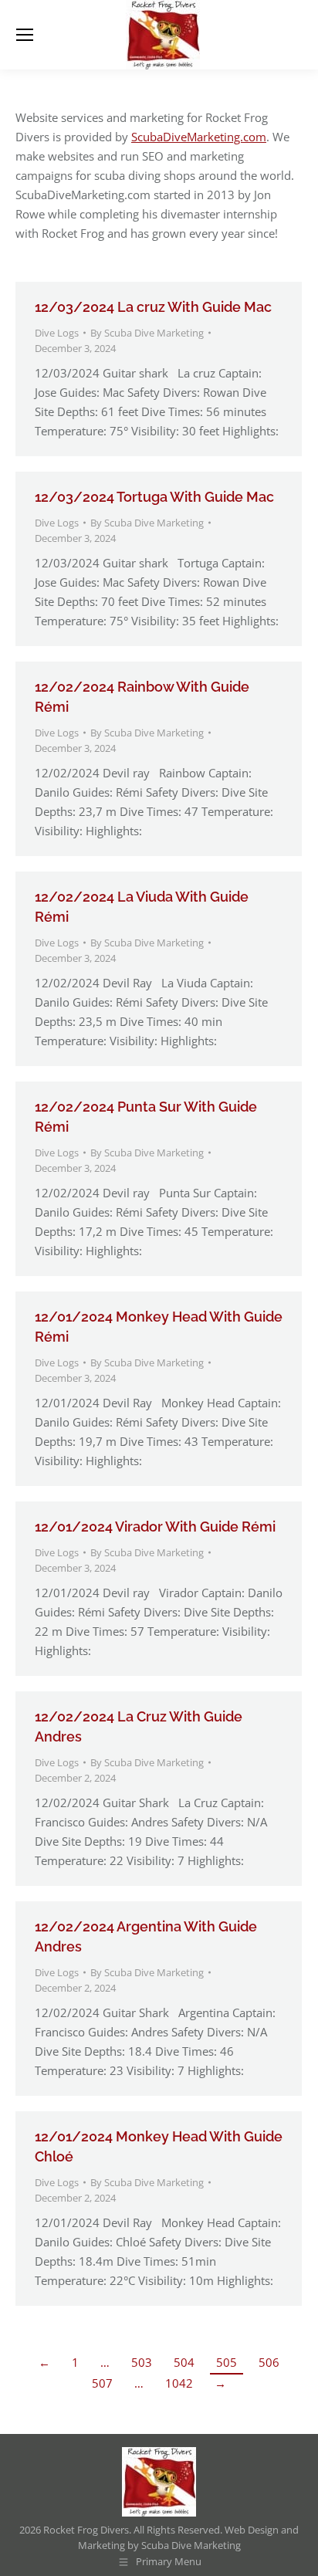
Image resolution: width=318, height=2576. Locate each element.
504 (184, 2362)
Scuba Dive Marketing (191, 2545)
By (147, 333)
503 (142, 2362)
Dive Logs (57, 333)
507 (102, 2383)
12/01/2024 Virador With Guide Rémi (155, 1527)
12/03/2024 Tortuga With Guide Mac (154, 497)
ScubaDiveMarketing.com (199, 137)
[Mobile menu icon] (25, 35)
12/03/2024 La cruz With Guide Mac (153, 307)
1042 (179, 2383)
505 (227, 2362)
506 (269, 2362)
